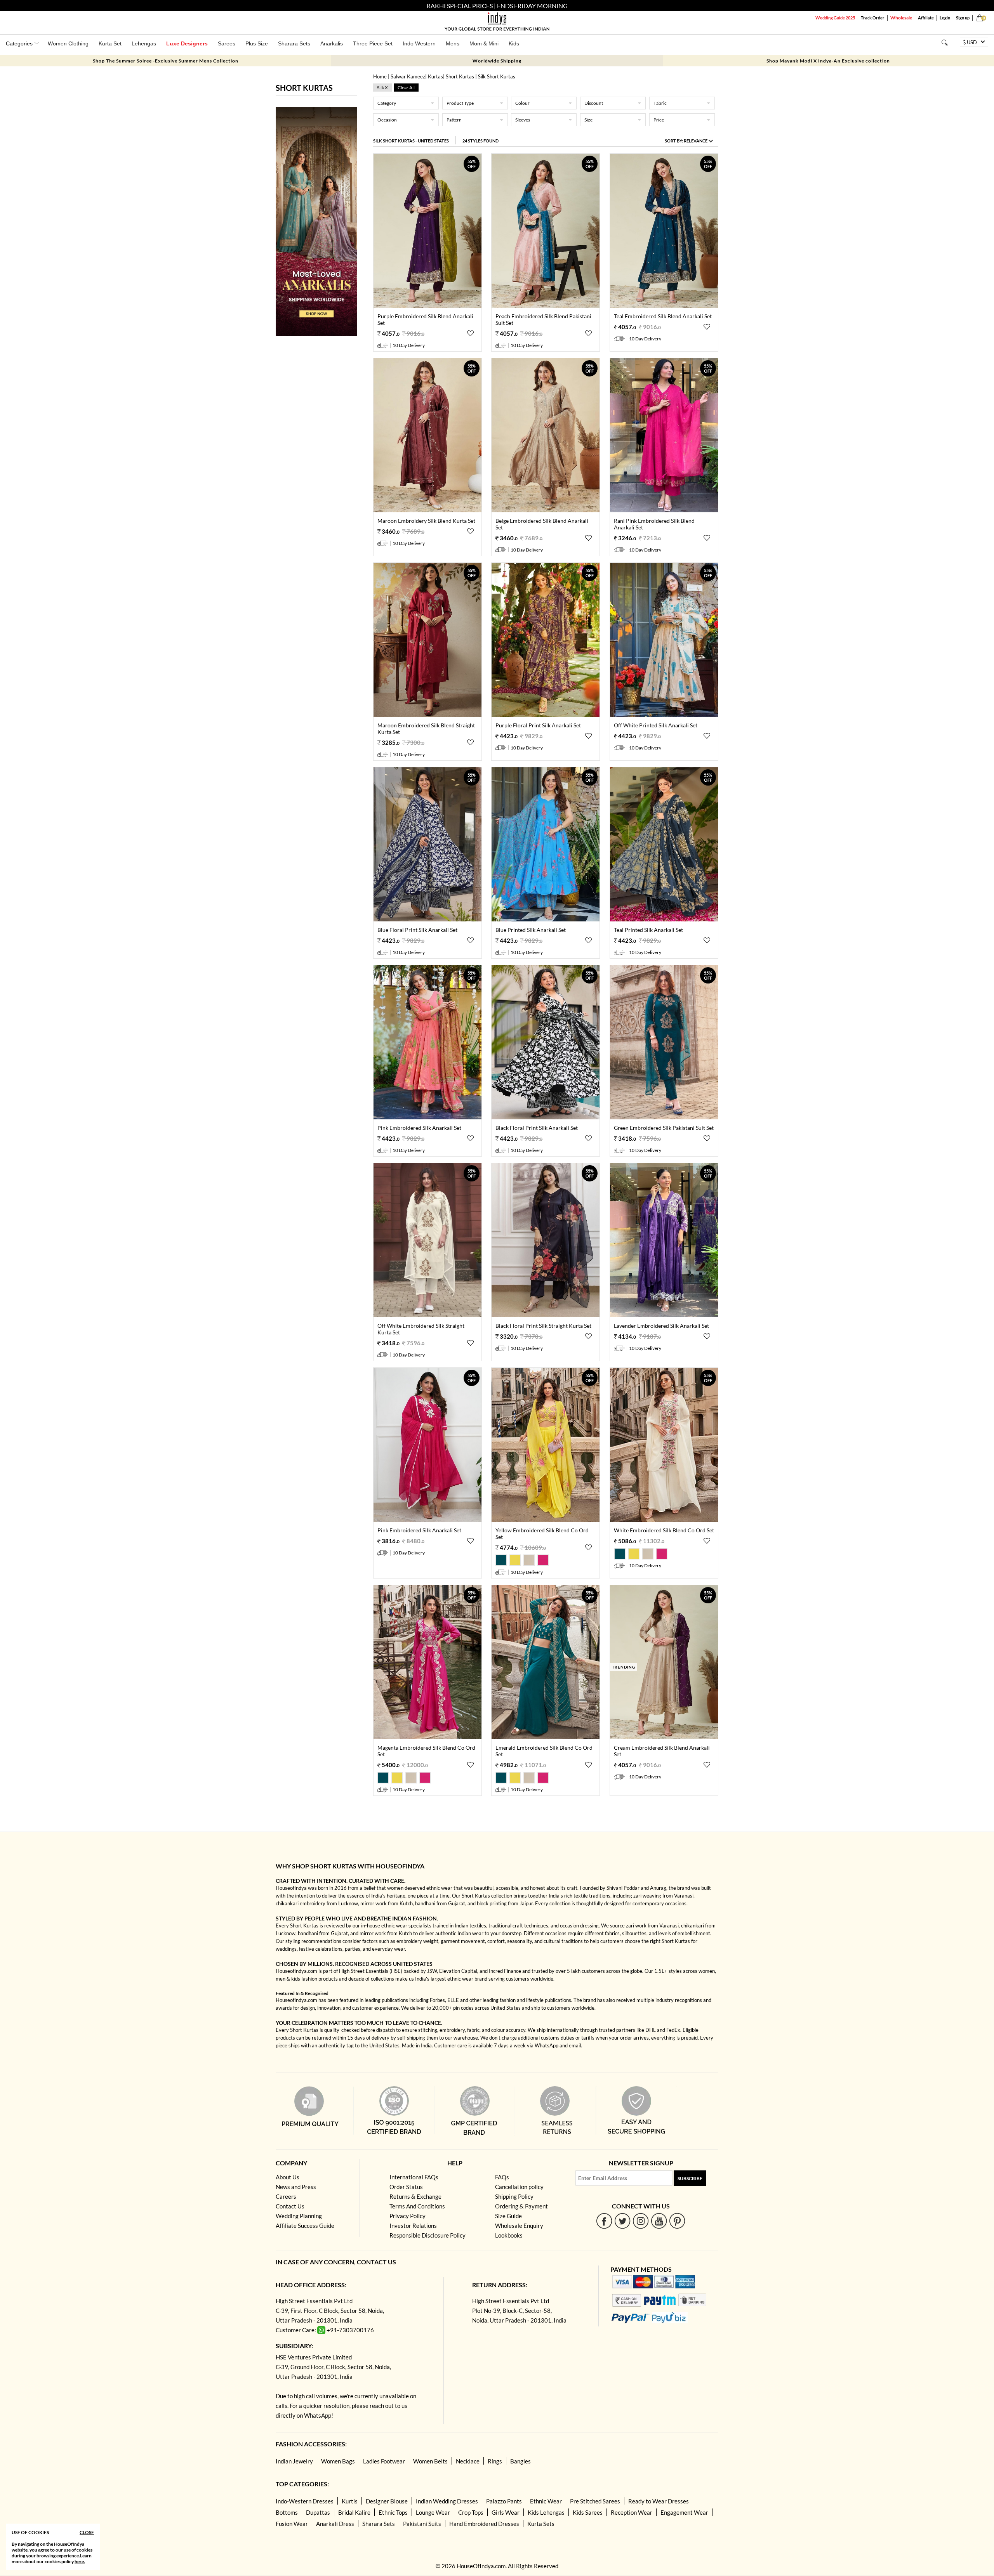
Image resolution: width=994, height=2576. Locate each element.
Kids (514, 43)
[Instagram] (641, 2221)
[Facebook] (604, 2221)
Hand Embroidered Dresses (484, 2524)
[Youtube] (659, 2221)
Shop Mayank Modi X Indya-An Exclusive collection (828, 61)
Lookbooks (509, 2235)
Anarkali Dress (335, 2524)
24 (480, 141)
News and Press (296, 2187)
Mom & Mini (484, 43)
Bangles (520, 2461)
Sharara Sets (294, 43)
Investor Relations (413, 2226)
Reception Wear (632, 2512)
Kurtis (350, 2501)
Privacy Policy (408, 2216)
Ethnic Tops (393, 2512)
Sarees (227, 43)
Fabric (660, 103)
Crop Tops (471, 2512)
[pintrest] (677, 2221)
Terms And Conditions (417, 2206)
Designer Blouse (387, 2501)
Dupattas (318, 2512)
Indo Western (419, 43)
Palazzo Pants (504, 2501)
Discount (594, 103)
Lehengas (144, 43)
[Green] (502, 1564)
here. (80, 2561)
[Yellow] (516, 1564)
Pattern (454, 120)
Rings (495, 2461)
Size (588, 120)
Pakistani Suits (422, 2524)
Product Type (460, 103)
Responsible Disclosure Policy (427, 2235)
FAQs (502, 2177)
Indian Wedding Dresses (447, 2501)
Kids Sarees (588, 2512)
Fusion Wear (292, 2524)
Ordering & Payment (521, 2206)
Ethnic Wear (546, 2501)
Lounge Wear (433, 2512)
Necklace (468, 2461)
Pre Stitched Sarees (595, 2501)
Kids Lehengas (546, 2512)
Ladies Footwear (384, 2461)
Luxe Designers (187, 43)
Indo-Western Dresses (305, 2501)
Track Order (873, 18)
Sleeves (523, 120)
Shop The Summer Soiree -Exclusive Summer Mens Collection (166, 61)
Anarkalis (332, 43)
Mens (453, 43)
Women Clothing (68, 43)
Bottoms (287, 2512)
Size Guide (508, 2216)
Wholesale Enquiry (519, 2226)
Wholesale (901, 18)
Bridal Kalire (354, 2512)
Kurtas (435, 76)
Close (87, 2532)
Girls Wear (506, 2512)
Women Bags (338, 2461)
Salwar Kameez (408, 76)
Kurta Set (110, 43)
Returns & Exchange (415, 2196)
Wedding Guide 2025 (835, 18)
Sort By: (686, 141)
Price (659, 120)
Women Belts (430, 2461)
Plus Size (257, 43)
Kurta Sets (541, 2524)
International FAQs (414, 2177)
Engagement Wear (684, 2512)
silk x (382, 88)
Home (380, 76)
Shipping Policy (514, 2196)
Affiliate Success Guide (305, 2226)
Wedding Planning (299, 2216)
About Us (288, 2177)
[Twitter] (623, 2221)
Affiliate (926, 18)
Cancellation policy (519, 2187)
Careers (286, 2196)
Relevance (696, 141)
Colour (522, 103)
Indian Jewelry (294, 2461)
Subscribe (690, 2178)
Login (945, 18)
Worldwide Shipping (497, 61)
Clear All (406, 88)
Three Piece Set (373, 43)
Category (387, 103)
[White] (530, 1564)
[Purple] (544, 1564)
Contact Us (290, 2206)
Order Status (406, 2187)
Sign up (963, 18)
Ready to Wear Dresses (659, 2501)
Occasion (387, 120)
